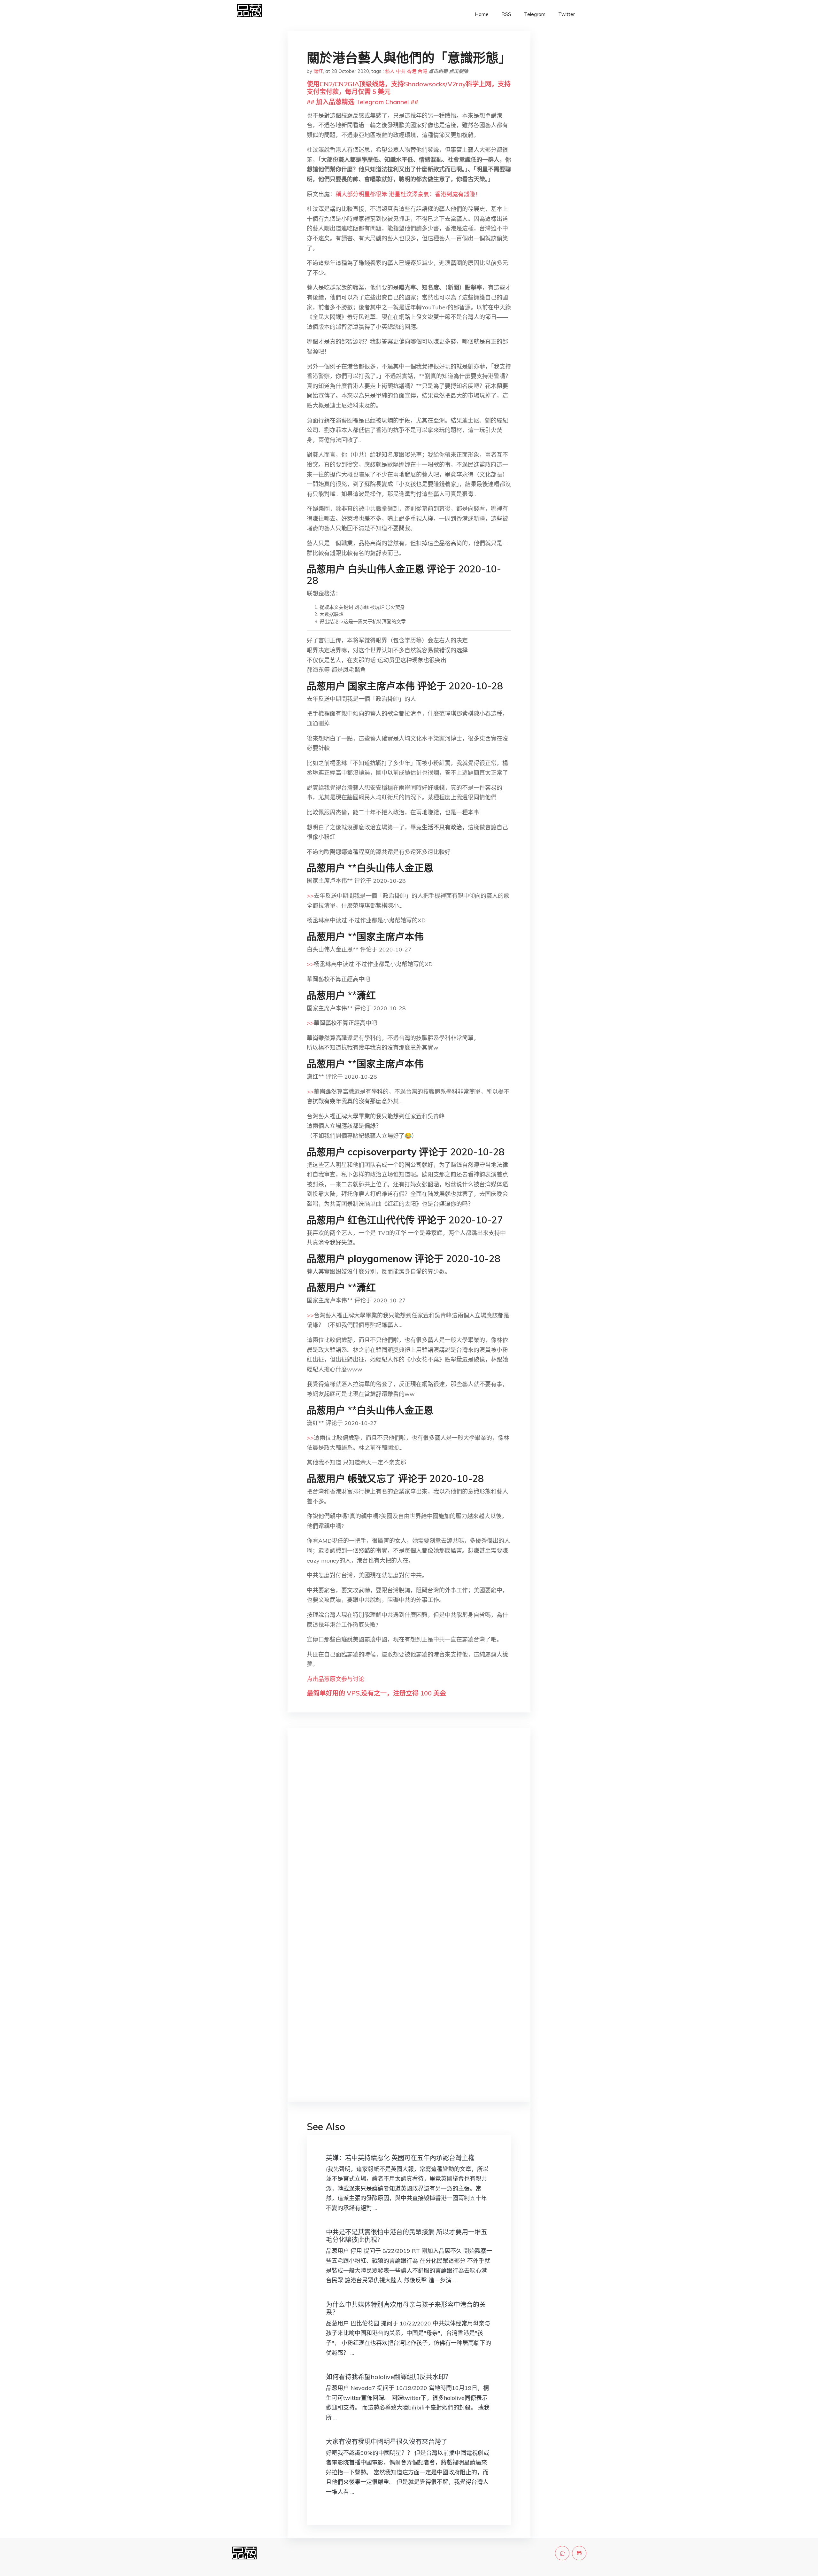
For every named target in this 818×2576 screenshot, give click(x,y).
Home (482, 14)
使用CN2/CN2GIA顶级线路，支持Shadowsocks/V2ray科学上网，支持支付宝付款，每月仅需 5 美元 (409, 88)
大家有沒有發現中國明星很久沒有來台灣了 (387, 2442)
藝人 (390, 71)
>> (310, 896)
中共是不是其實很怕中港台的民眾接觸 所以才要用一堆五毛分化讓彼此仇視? (407, 2236)
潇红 (318, 71)
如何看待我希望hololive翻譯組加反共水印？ (389, 2377)
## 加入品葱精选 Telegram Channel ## (363, 102)
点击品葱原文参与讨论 (336, 1679)
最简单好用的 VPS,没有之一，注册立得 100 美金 (376, 1693)
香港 (412, 71)
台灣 (422, 71)
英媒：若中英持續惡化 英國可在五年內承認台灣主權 (400, 2158)
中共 (401, 71)
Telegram (535, 14)
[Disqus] (409, 1834)
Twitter (567, 14)
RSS (506, 14)
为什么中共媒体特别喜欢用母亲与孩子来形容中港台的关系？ (406, 2308)
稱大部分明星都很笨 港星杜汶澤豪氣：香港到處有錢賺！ (408, 194)
